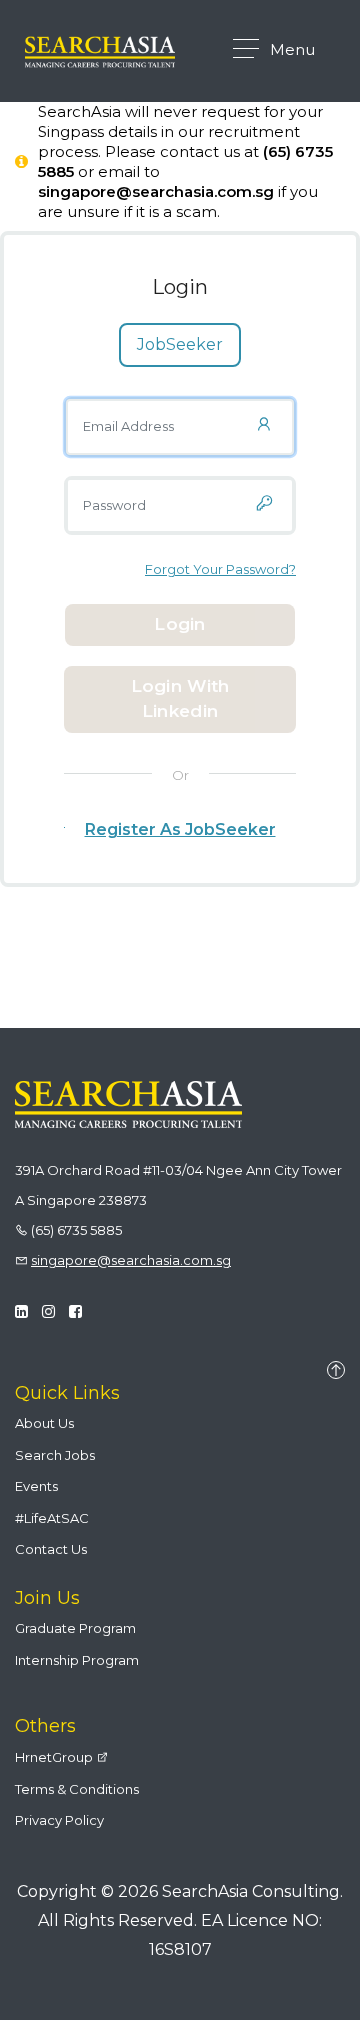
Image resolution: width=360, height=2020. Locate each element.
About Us (44, 1423)
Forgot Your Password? (220, 569)
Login (180, 624)
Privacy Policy (59, 1820)
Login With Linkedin (180, 699)
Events (36, 1486)
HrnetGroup (55, 1757)
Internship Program (77, 1660)
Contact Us (51, 1549)
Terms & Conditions (77, 1789)
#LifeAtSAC (52, 1518)
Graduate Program (75, 1628)
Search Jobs (55, 1455)
